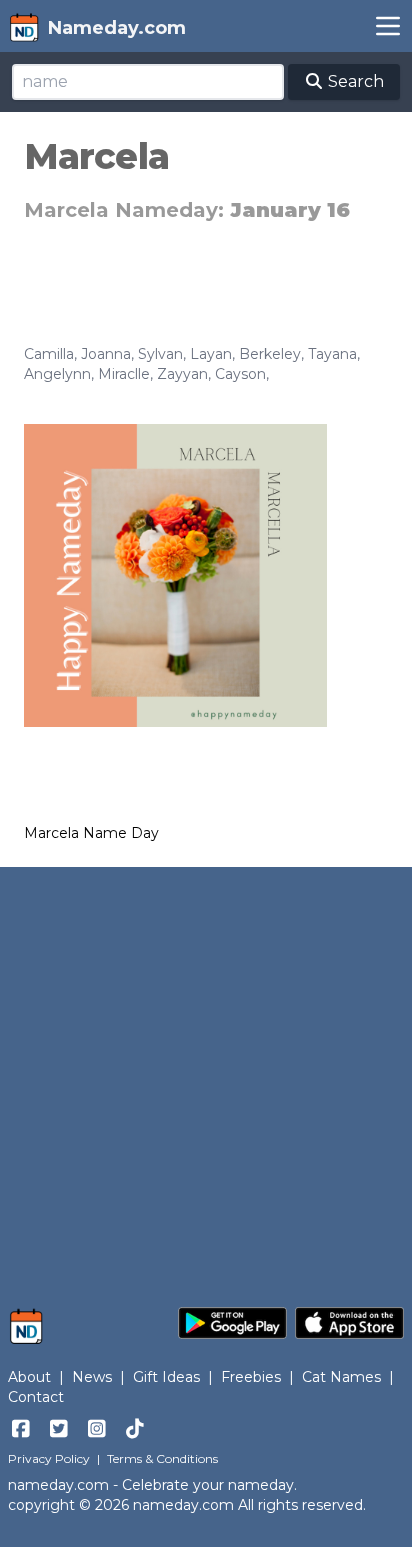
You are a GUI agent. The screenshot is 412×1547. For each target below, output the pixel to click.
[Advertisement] (206, 1077)
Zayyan (182, 374)
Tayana (332, 354)
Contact (36, 1397)
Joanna (106, 354)
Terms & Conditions (162, 1458)
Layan (211, 354)
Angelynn (57, 374)
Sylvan (160, 354)
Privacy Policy (49, 1458)
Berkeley (270, 354)
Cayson (240, 374)
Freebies (251, 1377)
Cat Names (341, 1377)
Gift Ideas (166, 1377)
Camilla (49, 354)
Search (354, 81)
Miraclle (124, 374)
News (92, 1377)
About (29, 1377)
